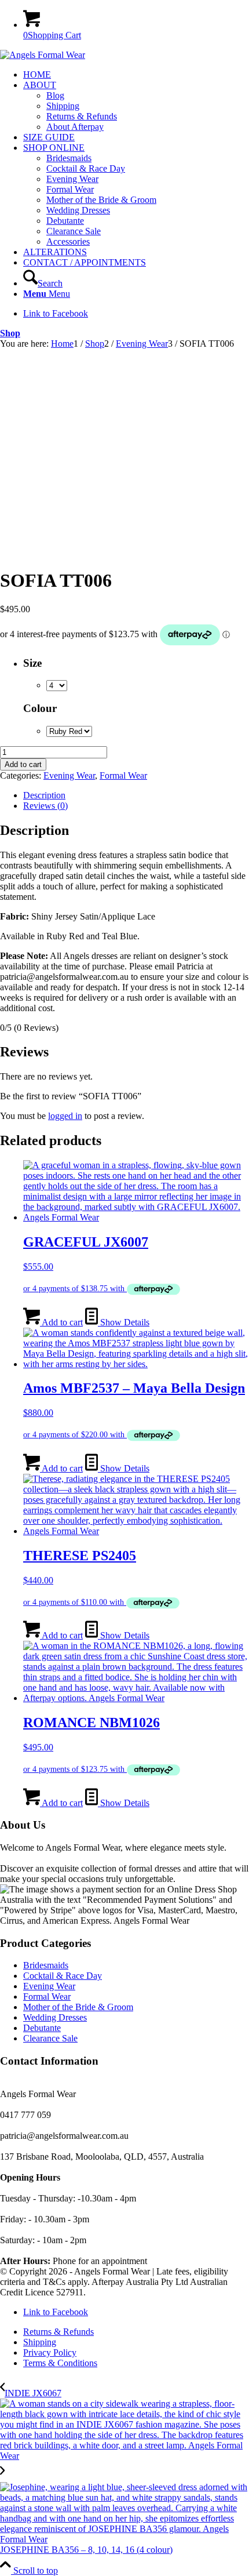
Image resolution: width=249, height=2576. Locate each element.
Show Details (124, 1322)
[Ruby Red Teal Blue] (69, 731)
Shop (10, 333)
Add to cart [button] (61, 1322)
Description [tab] (44, 795)
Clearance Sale (50, 2038)
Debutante (42, 2028)
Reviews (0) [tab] (45, 806)
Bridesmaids (46, 1965)
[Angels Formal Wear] (43, 55)
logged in (65, 1116)
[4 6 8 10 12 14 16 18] (57, 685)
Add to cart (23, 764)
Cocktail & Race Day (63, 1976)
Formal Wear (123, 775)
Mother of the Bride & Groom (78, 2007)
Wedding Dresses (55, 2017)
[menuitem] (136, 75)
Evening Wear (69, 775)
